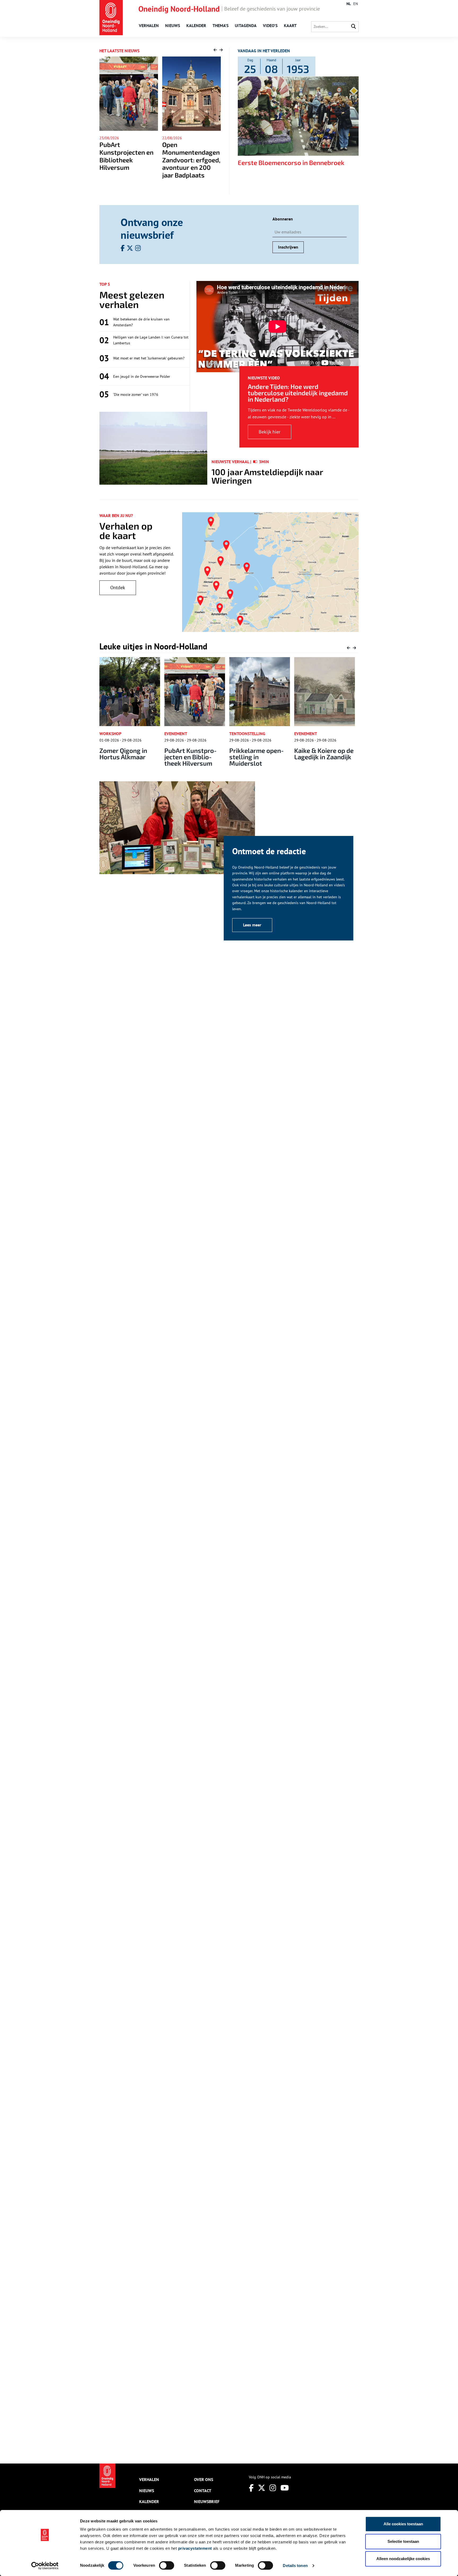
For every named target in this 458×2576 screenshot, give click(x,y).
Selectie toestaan (403, 2541)
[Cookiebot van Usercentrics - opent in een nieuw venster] (45, 2566)
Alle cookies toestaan (403, 2524)
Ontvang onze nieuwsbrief (152, 228)
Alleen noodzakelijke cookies (403, 2559)
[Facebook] (251, 2488)
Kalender (196, 25)
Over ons (204, 2479)
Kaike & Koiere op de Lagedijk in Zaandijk (259, 754)
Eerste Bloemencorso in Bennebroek (291, 162)
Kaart (290, 25)
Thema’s (221, 25)
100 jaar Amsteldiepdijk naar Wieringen (267, 476)
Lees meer (252, 925)
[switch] (167, 2565)
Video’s (270, 25)
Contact (203, 2491)
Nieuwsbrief (207, 2501)
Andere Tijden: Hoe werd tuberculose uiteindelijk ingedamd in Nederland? (298, 393)
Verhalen (149, 25)
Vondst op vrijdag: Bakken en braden (188, 148)
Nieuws (173, 25)
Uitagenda (246, 25)
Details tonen (295, 2566)
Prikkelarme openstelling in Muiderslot (192, 757)
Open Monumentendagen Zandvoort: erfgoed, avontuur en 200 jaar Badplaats (129, 160)
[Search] (354, 27)
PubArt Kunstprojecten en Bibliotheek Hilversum (126, 757)
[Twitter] (262, 2488)
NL (349, 4)
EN (356, 4)
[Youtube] (285, 2488)
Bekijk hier (270, 432)
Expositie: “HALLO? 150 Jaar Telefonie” (322, 754)
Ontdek (118, 587)
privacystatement (195, 2548)
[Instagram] (273, 2488)
